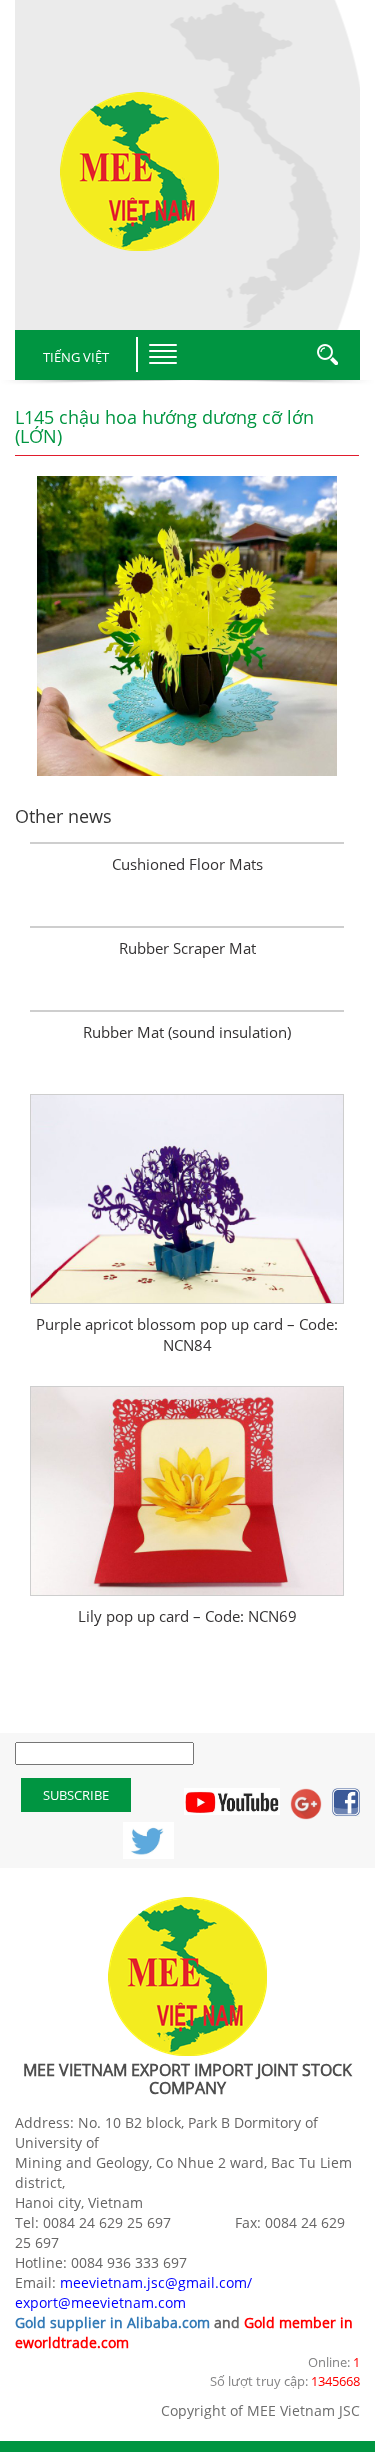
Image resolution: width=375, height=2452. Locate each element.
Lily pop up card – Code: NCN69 (187, 1616)
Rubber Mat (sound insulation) (187, 1032)
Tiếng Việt (76, 357)
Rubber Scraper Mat (187, 948)
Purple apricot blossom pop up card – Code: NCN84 (187, 1334)
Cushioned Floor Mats (187, 864)
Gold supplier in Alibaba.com (112, 2322)
